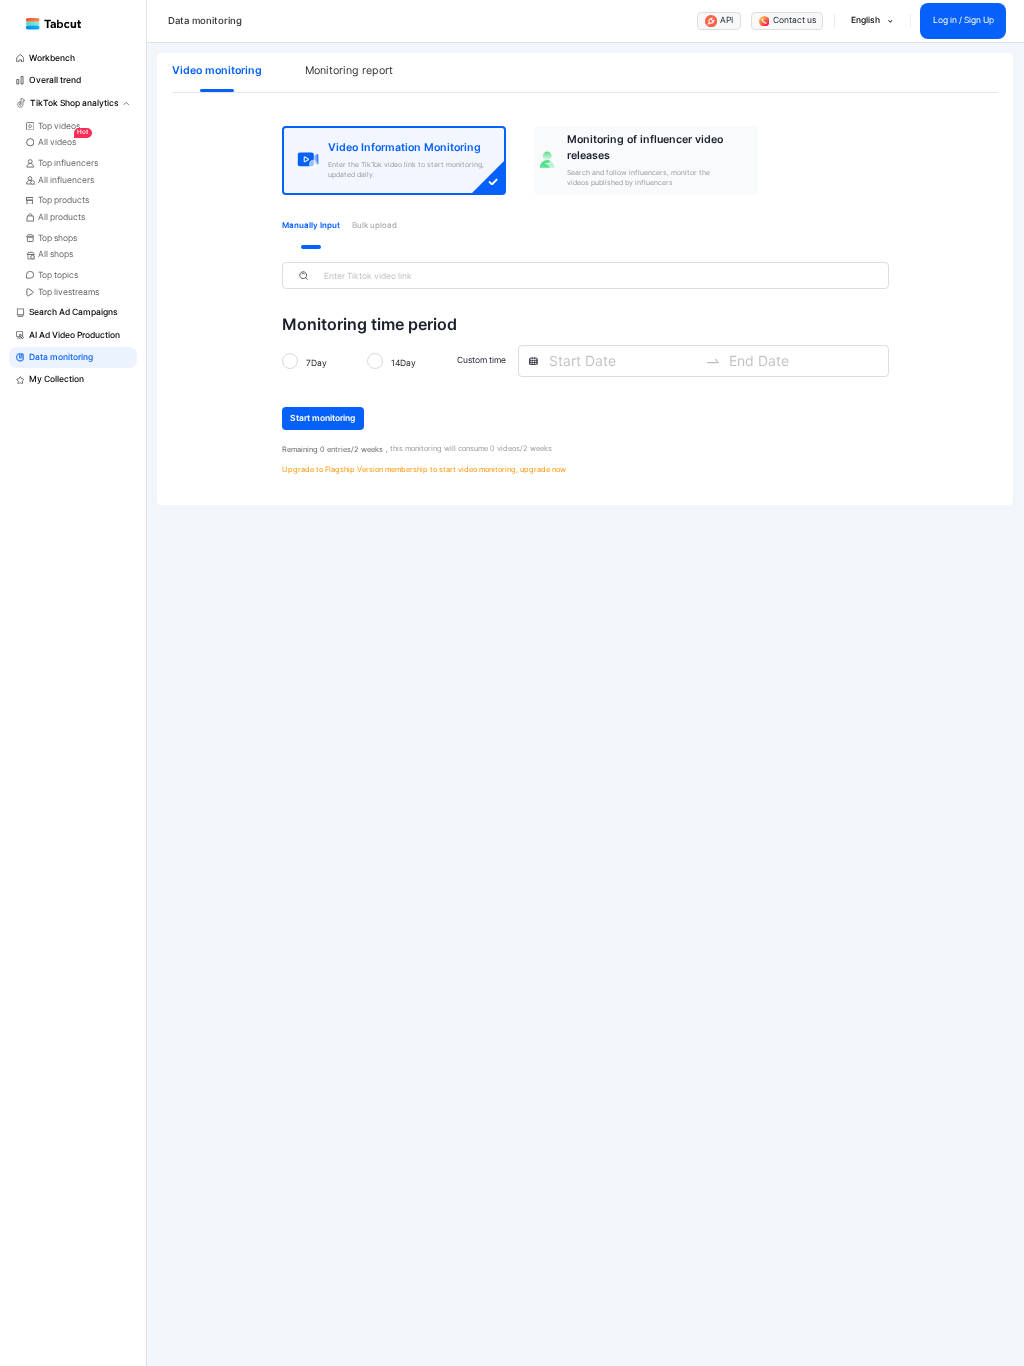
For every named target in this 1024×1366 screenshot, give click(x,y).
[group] (73, 58)
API (726, 20)
